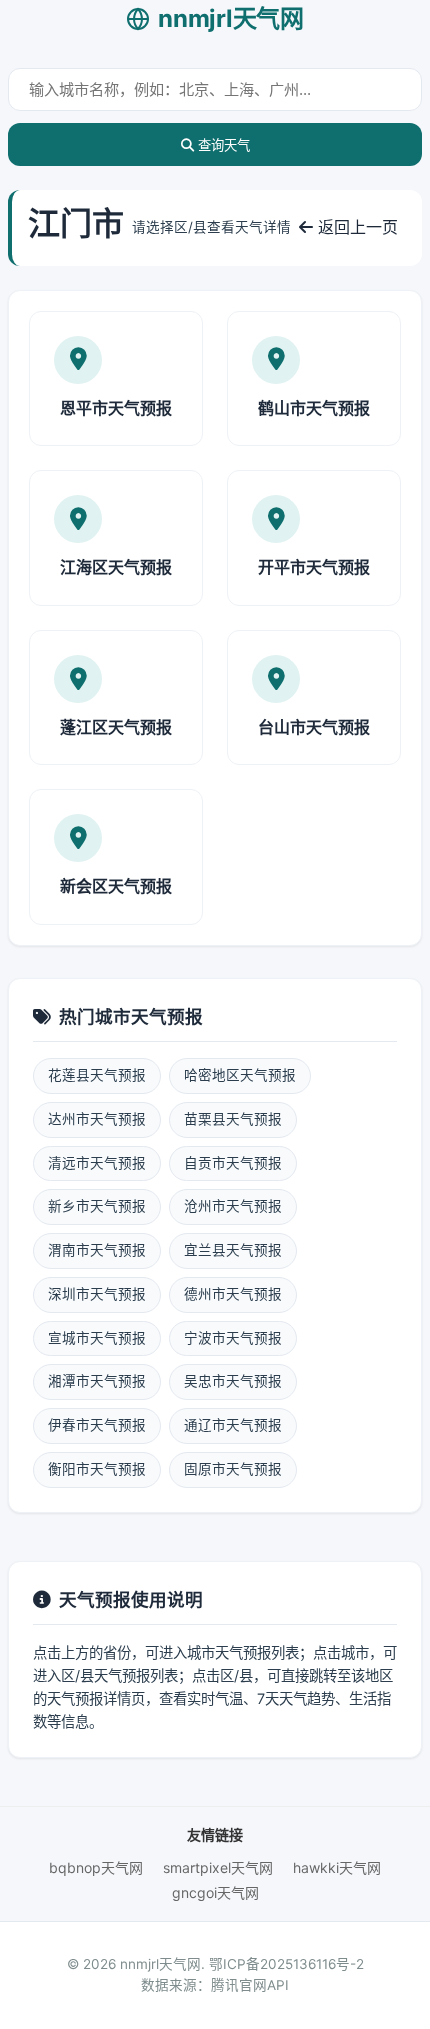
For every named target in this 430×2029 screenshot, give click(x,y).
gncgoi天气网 (215, 1892)
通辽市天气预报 (233, 1425)
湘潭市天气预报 (97, 1381)
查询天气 (222, 145)
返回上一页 (355, 227)
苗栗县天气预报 (233, 1119)
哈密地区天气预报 (240, 1075)
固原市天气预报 (233, 1469)
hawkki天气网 (337, 1867)
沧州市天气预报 (233, 1206)
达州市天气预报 (97, 1119)
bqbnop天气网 (96, 1867)
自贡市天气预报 (233, 1163)
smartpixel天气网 (218, 1867)
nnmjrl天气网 (230, 18)
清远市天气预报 (97, 1163)
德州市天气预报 (233, 1294)
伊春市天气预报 (97, 1425)
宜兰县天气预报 (233, 1250)
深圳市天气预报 (97, 1294)
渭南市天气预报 (97, 1250)
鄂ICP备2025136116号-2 (286, 1964)
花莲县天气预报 (97, 1075)
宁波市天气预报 (233, 1338)
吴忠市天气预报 (233, 1381)
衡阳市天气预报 (97, 1469)
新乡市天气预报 (97, 1206)
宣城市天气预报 (97, 1338)
